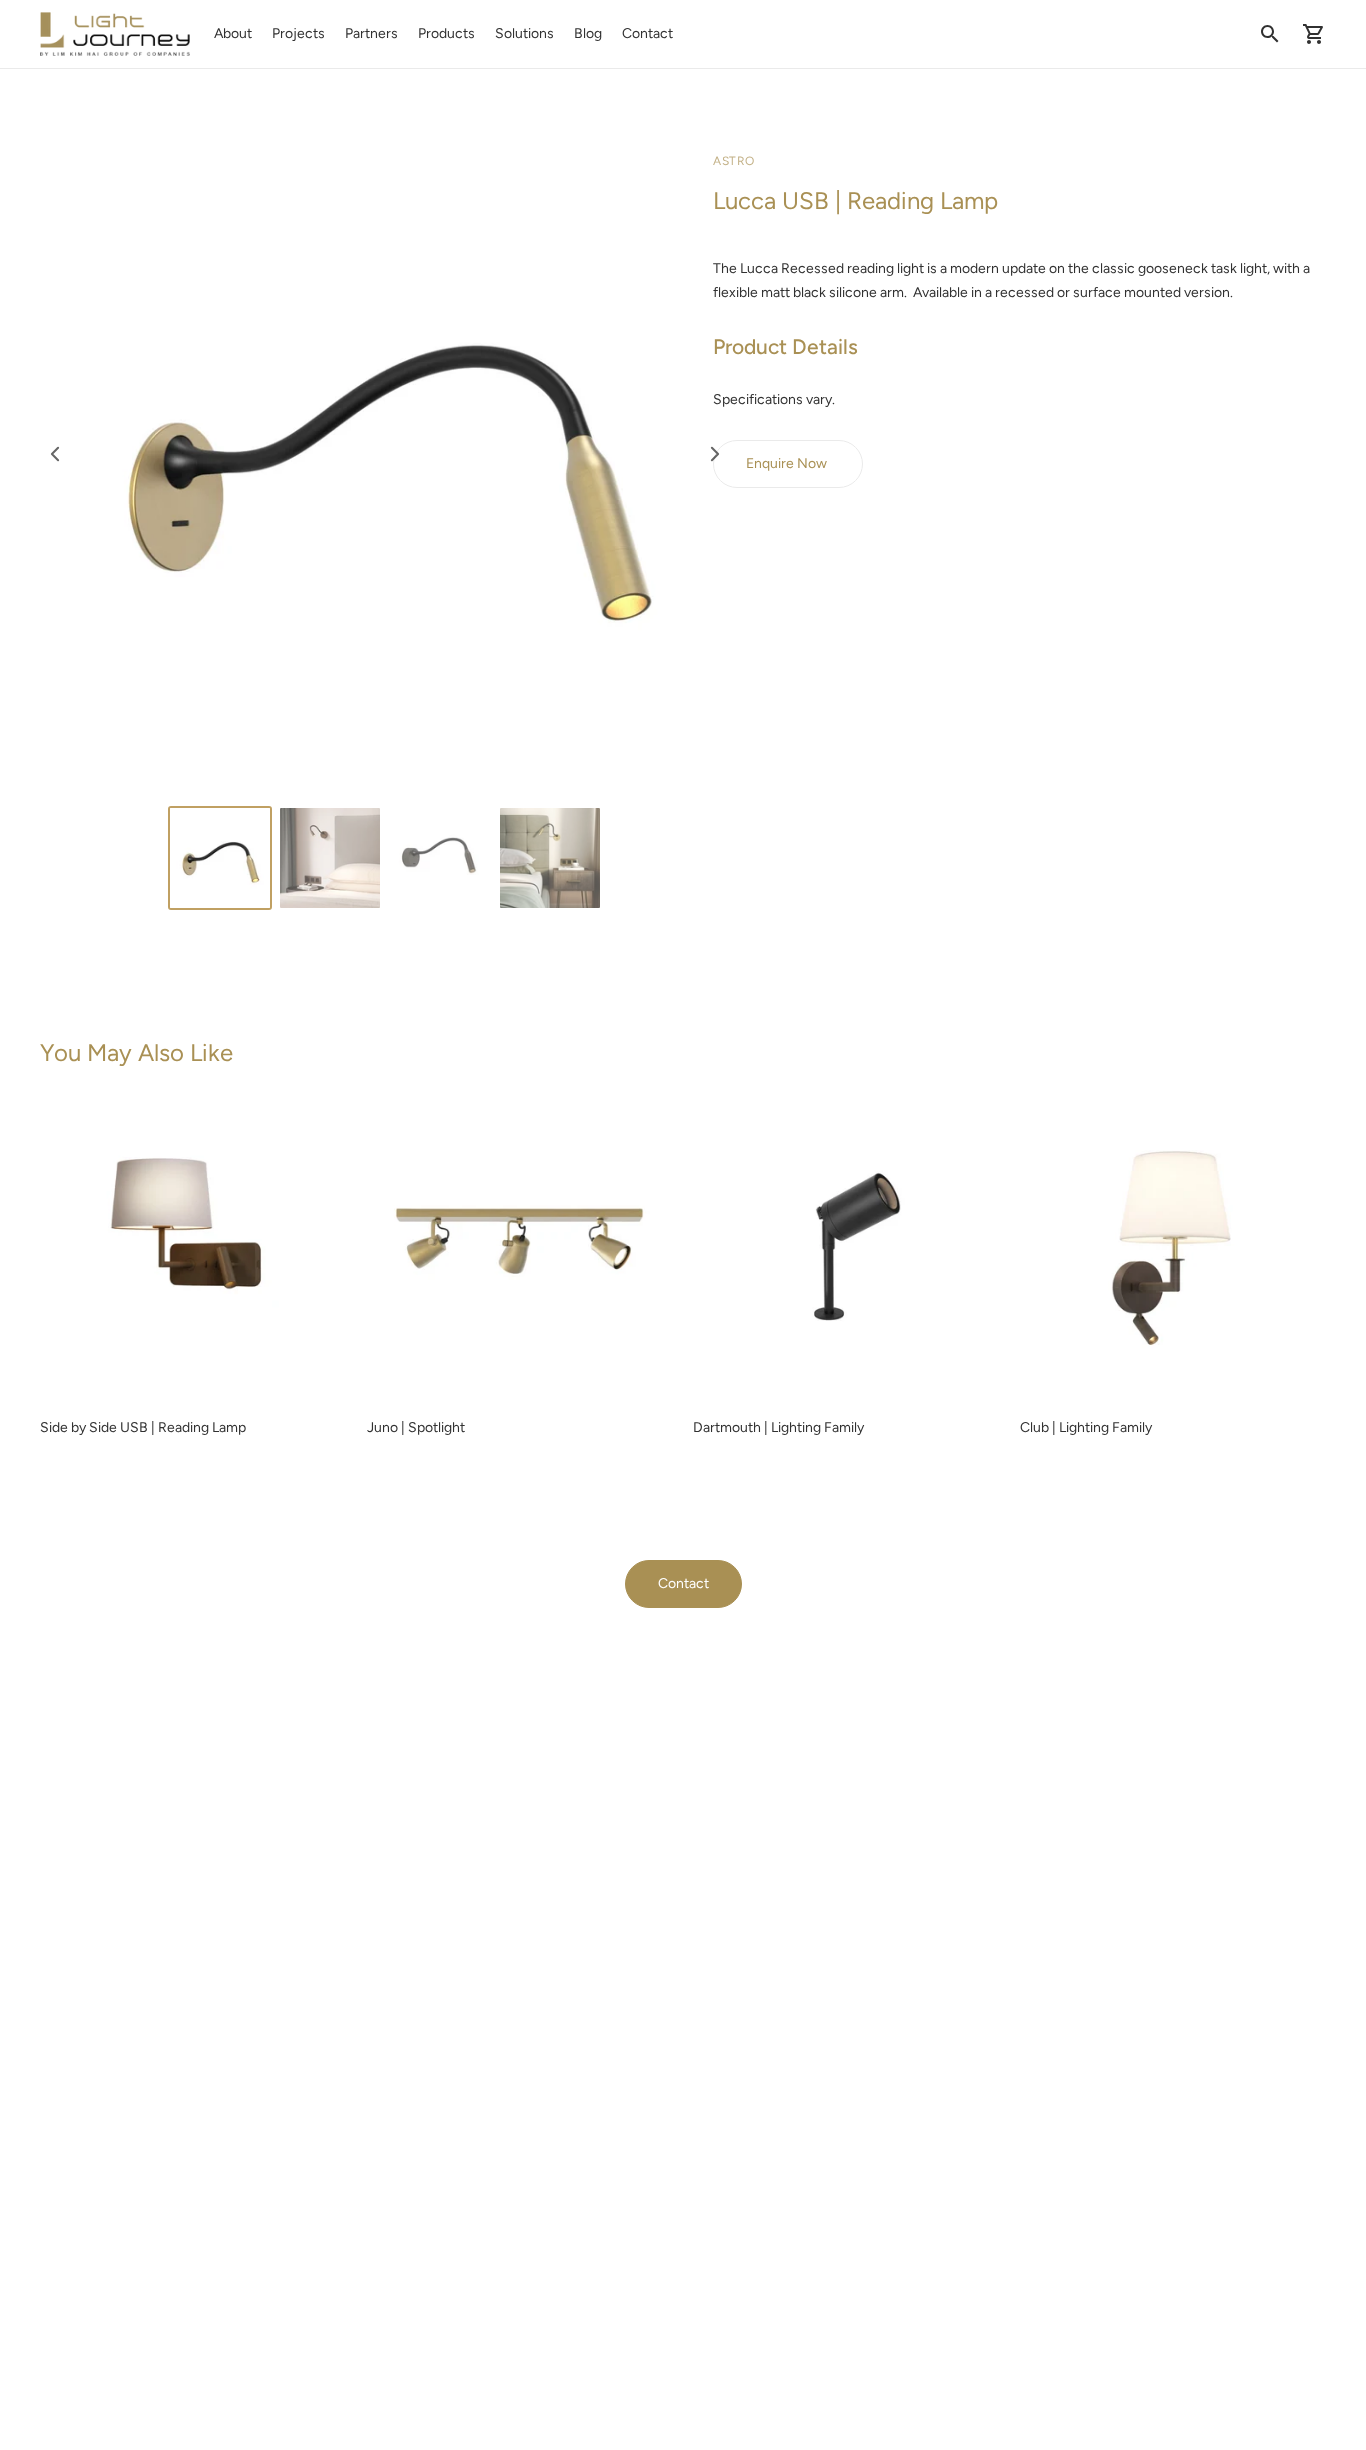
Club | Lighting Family (1086, 1427)
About (233, 33)
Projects (298, 33)
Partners (371, 33)
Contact (647, 33)
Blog (588, 33)
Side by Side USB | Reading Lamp (143, 1427)
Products (446, 33)
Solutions (524, 33)
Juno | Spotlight (416, 1427)
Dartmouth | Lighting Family (778, 1427)
